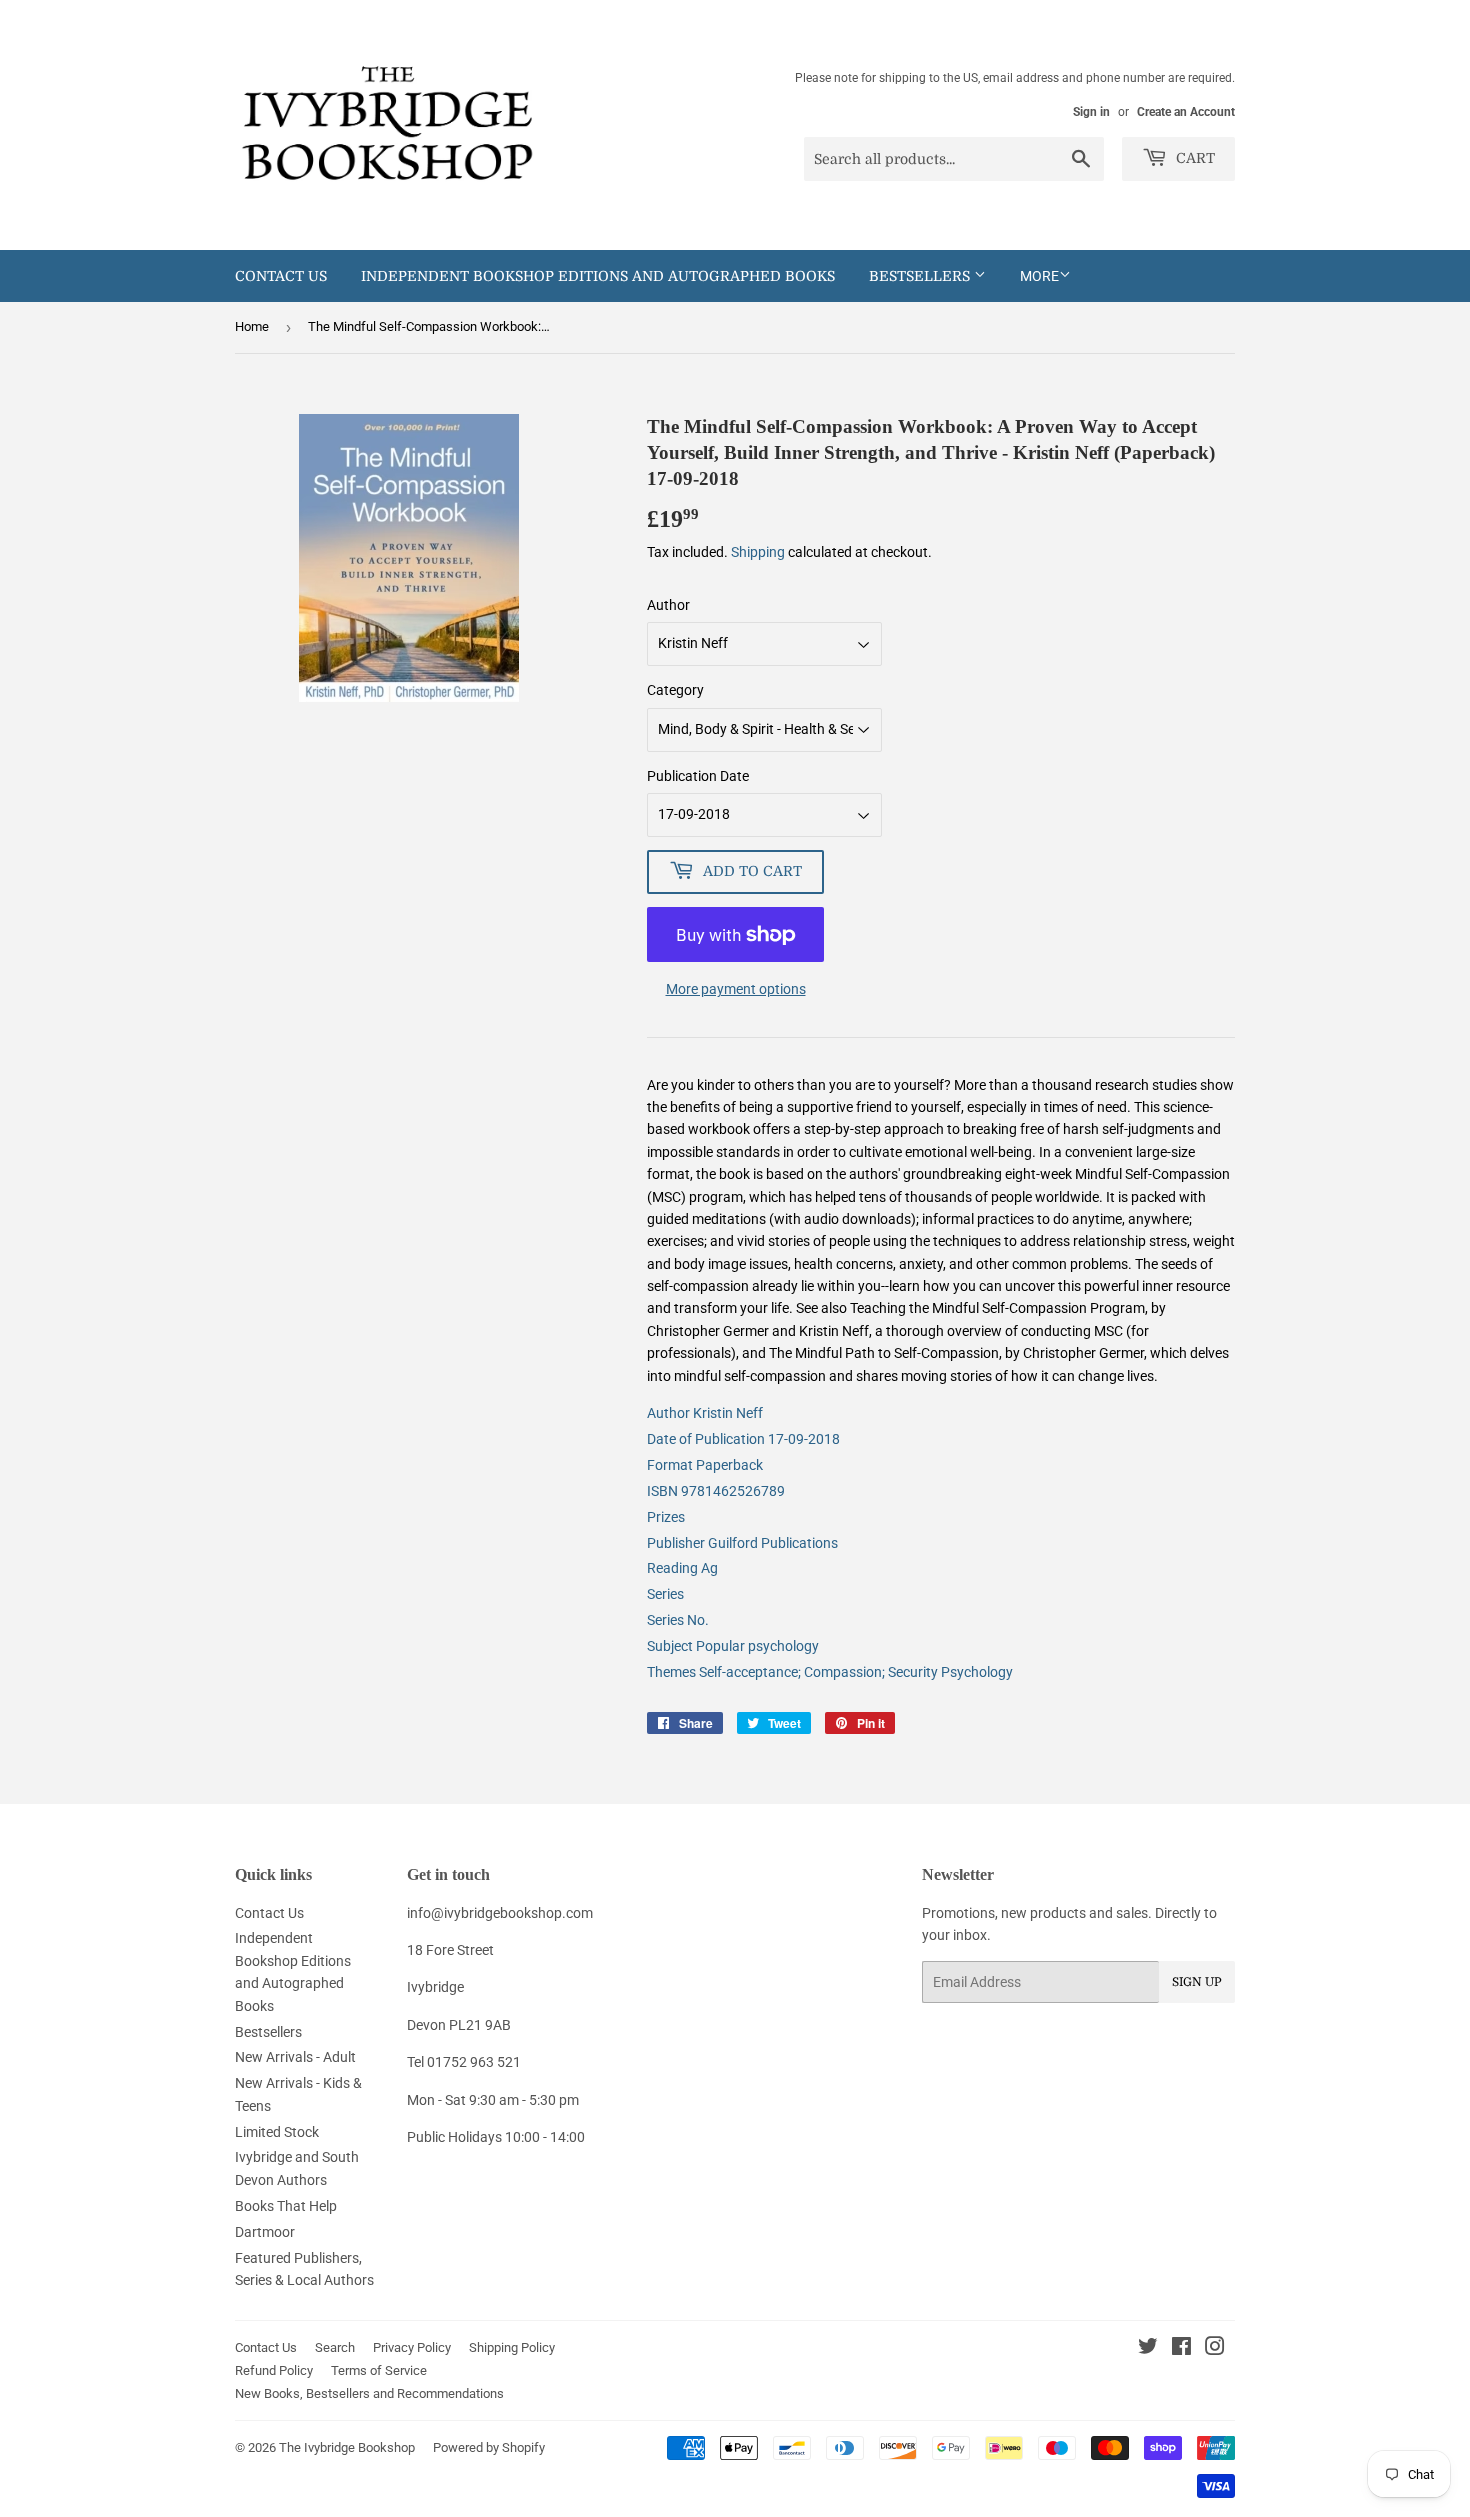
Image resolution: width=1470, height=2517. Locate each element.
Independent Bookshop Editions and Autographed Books (598, 276)
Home (252, 326)
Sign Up (1197, 1982)
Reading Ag (682, 1568)
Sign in (1091, 112)
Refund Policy (274, 2370)
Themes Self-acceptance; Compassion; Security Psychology (830, 1672)
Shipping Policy (512, 2347)
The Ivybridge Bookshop (347, 2447)
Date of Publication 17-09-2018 (743, 1439)
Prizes (666, 1517)
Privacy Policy (412, 2347)
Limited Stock (277, 2132)
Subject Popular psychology (733, 1646)
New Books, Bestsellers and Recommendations (369, 2393)
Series (665, 1594)
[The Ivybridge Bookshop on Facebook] (1181, 2349)
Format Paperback (705, 1465)
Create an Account (1186, 112)
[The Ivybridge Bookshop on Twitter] (1148, 2349)
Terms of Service (379, 2370)
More (1039, 276)
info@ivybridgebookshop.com (500, 1913)
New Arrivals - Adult (295, 2057)
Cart (1193, 158)
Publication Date (698, 776)
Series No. (678, 1620)
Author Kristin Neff (705, 1413)
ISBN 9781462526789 (716, 1491)
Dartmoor (265, 2232)
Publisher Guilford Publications (742, 1543)
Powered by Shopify (489, 2447)
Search (335, 2347)
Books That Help (286, 2206)
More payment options (736, 989)
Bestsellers (921, 276)
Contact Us (281, 276)
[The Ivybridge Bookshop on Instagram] (1215, 2349)
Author (668, 605)
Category (675, 690)
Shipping (758, 552)
